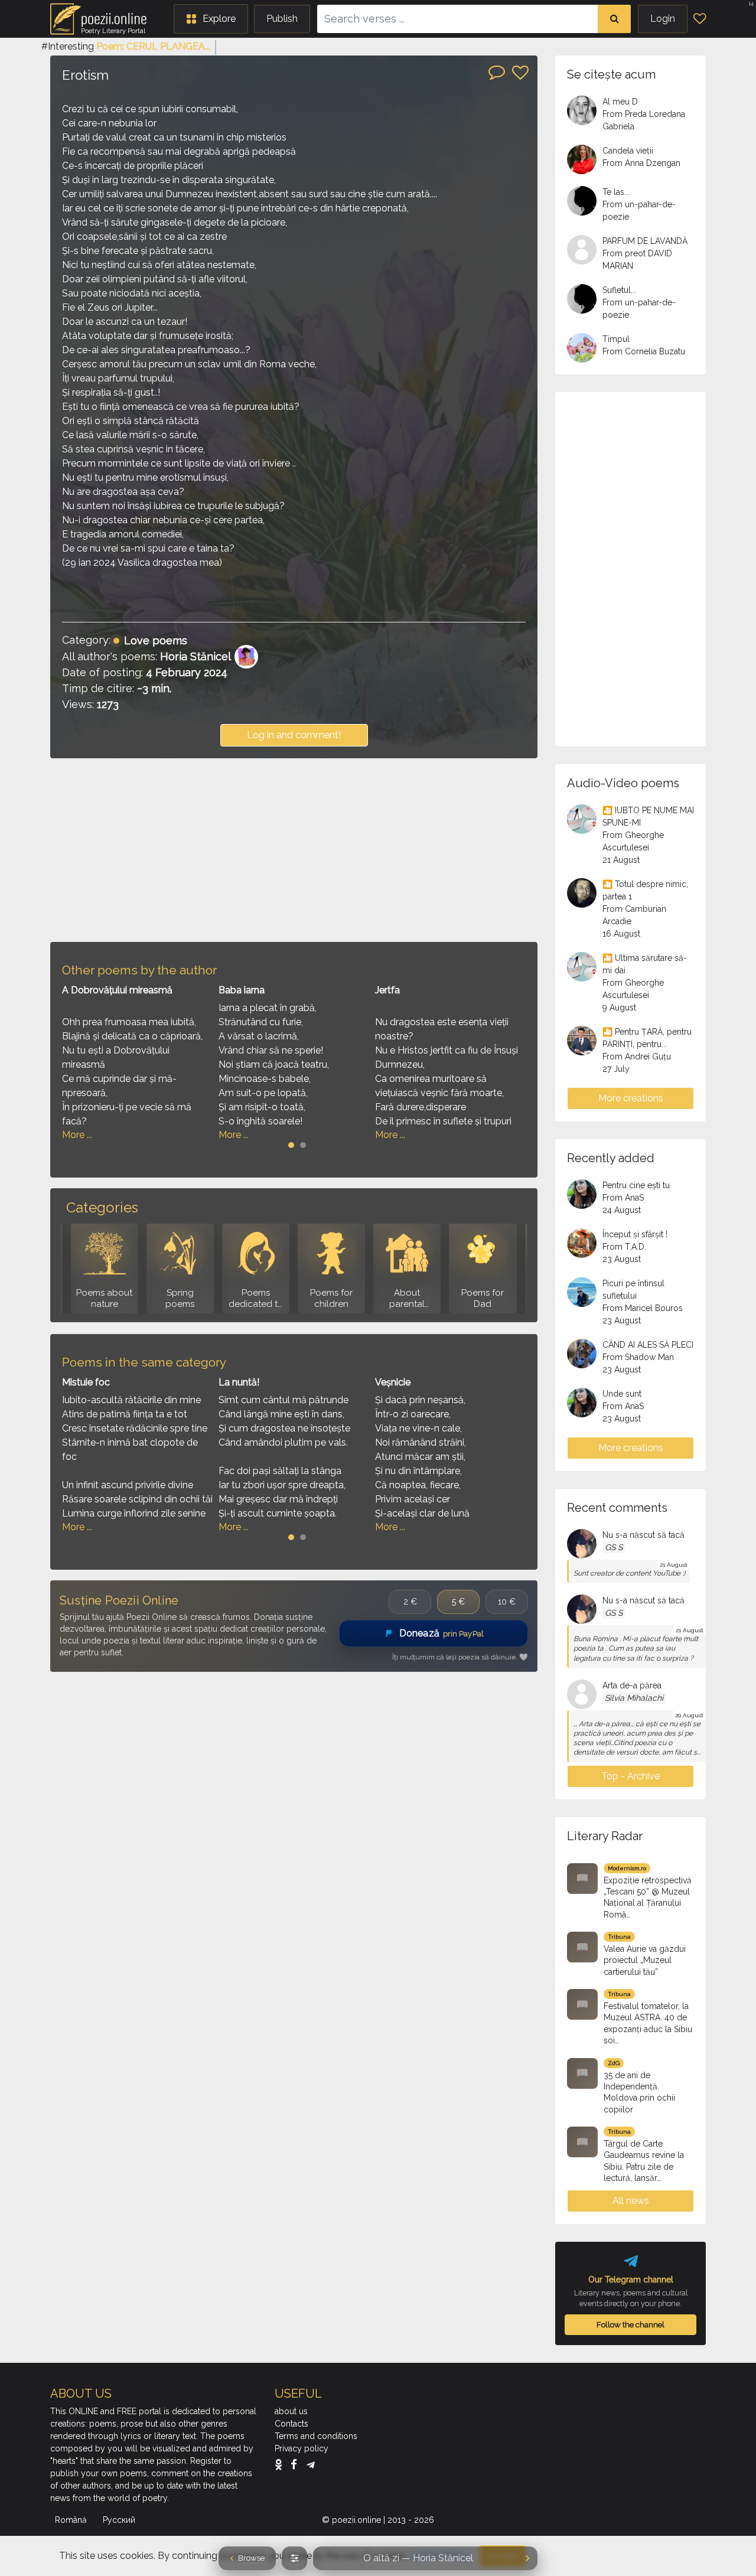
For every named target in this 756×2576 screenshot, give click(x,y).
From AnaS (623, 1198)
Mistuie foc (86, 1382)
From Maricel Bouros (643, 1308)
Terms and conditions (316, 2436)
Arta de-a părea (632, 1685)
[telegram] (311, 2464)
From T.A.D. (624, 1247)
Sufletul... (619, 290)
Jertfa (387, 990)
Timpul (616, 339)
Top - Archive (630, 1776)
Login (663, 19)
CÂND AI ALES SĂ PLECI (648, 1345)
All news (631, 2201)
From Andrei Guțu (637, 1057)
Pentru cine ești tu (636, 1185)
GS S (614, 1547)
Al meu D (620, 102)
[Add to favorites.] (520, 73)
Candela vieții (628, 151)
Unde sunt (622, 1394)
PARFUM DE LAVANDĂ (645, 241)
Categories (102, 1207)
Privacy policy (302, 2448)
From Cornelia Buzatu (644, 351)
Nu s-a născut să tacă (643, 1535)
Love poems (156, 640)
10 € (507, 1602)
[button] (211, 19)
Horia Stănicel (195, 656)
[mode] (294, 2558)
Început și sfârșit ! (635, 1234)
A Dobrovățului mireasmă (117, 990)
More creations (631, 1098)
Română (72, 2520)
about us (291, 2411)
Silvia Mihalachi (634, 1698)
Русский (120, 2520)
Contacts (291, 2424)
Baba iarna (242, 990)
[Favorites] (700, 19)
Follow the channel (630, 2324)
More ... (77, 1135)
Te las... (616, 192)
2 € (410, 1602)
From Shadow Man (638, 1357)
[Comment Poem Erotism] (497, 71)
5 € (458, 1602)
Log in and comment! (294, 735)
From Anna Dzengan (641, 163)
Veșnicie (393, 1382)
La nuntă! (239, 1382)
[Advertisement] (294, 850)
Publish (282, 19)
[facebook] (297, 2464)
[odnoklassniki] (281, 2464)
